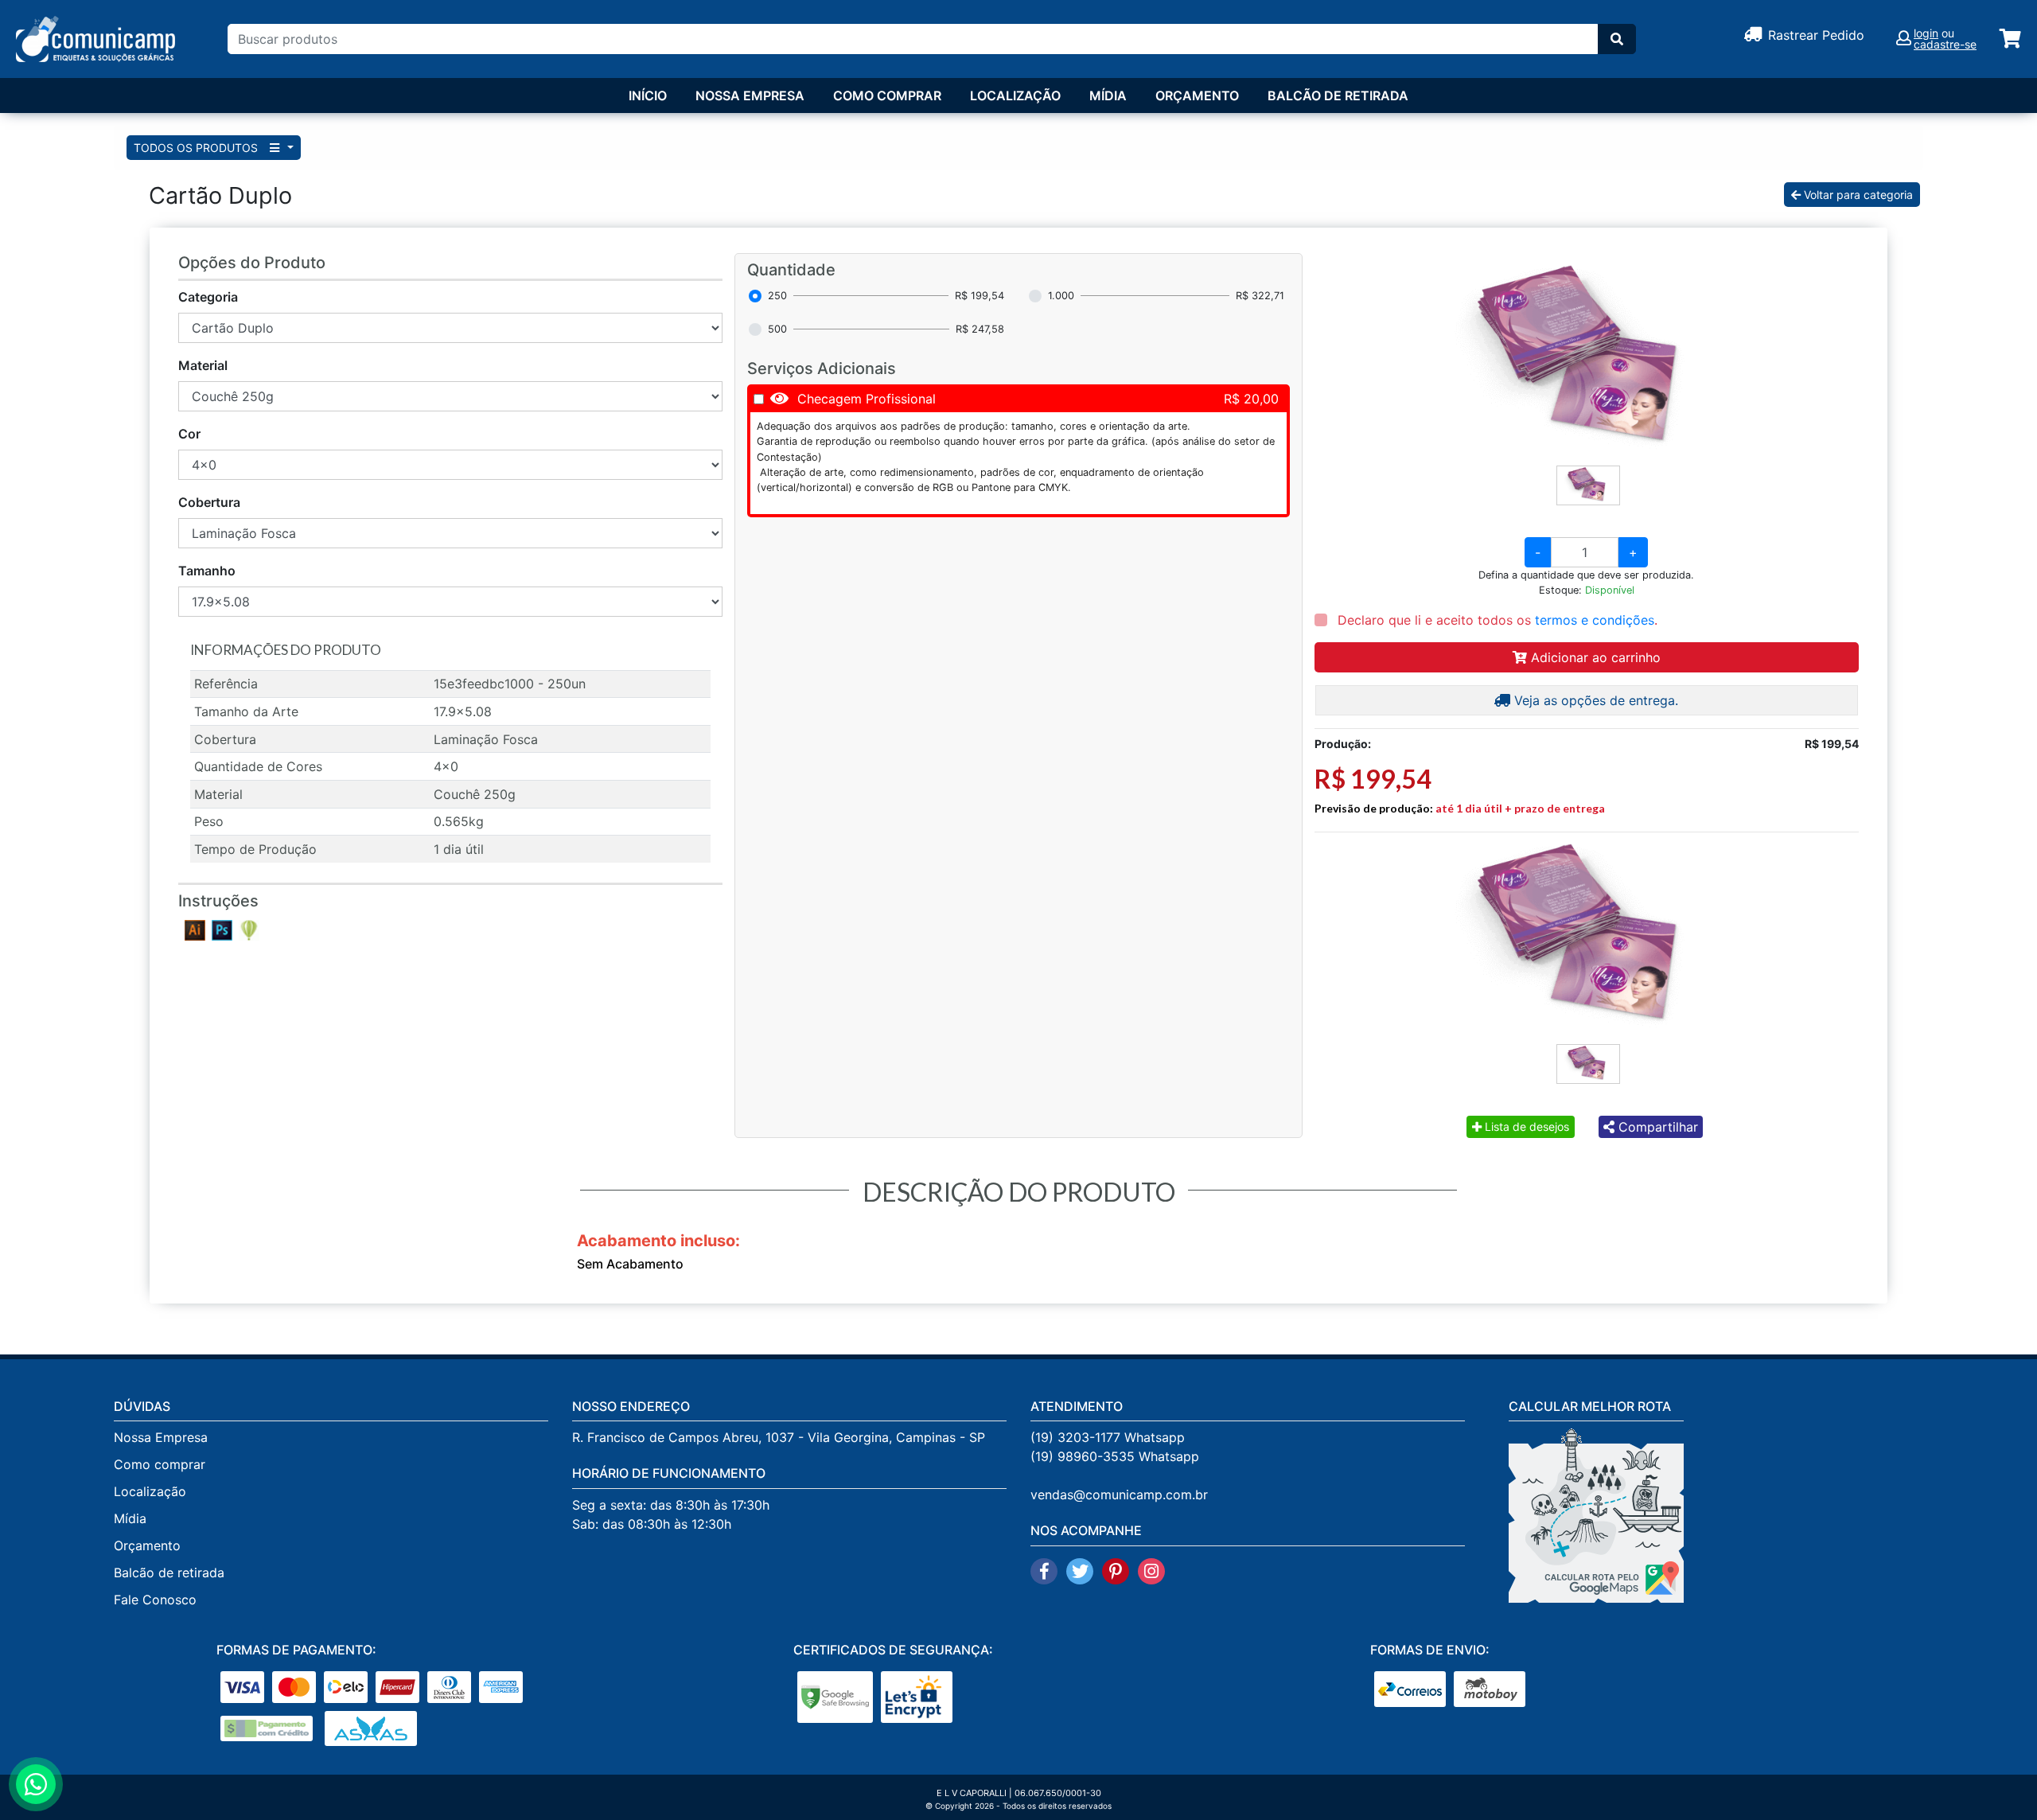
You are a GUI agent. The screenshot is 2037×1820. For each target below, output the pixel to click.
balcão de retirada (1338, 95)
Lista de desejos (1525, 1126)
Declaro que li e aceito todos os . (1496, 620)
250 (777, 296)
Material (203, 365)
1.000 (1061, 296)
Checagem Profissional (867, 399)
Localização (1015, 95)
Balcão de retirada (169, 1573)
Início (648, 95)
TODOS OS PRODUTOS (197, 148)
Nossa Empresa (750, 95)
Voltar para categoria (1857, 195)
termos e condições (1595, 620)
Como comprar (887, 95)
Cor (189, 434)
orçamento (1197, 95)
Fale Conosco (155, 1600)
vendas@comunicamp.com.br (1119, 1495)
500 (777, 329)
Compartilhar (1656, 1127)
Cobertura (209, 502)
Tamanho (207, 571)
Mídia (1108, 95)
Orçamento (147, 1545)
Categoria (208, 297)
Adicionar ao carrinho (1594, 657)
